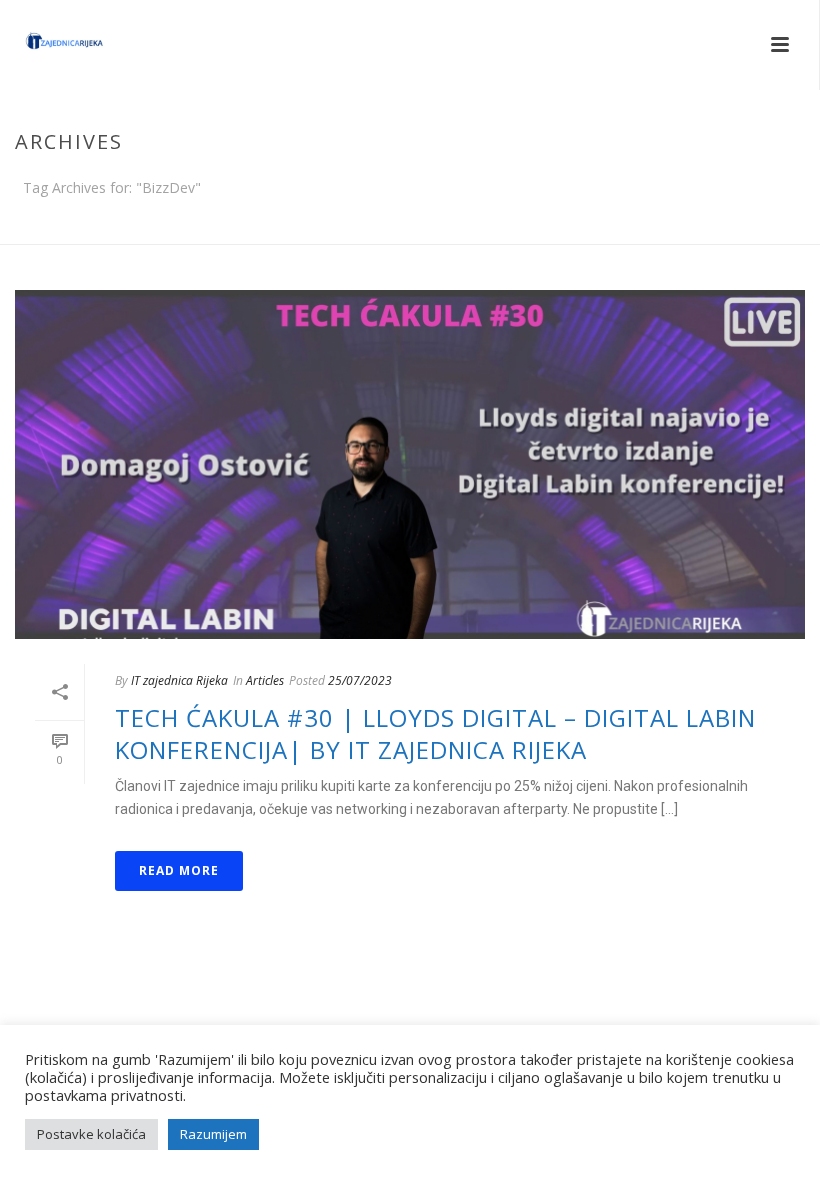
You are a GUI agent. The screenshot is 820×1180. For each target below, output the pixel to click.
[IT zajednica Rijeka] (45, 45)
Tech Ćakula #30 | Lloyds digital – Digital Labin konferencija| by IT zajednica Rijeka (435, 733)
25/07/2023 (360, 680)
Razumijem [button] (213, 1134)
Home (761, 225)
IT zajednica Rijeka (179, 680)
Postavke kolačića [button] (91, 1134)
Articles (265, 680)
